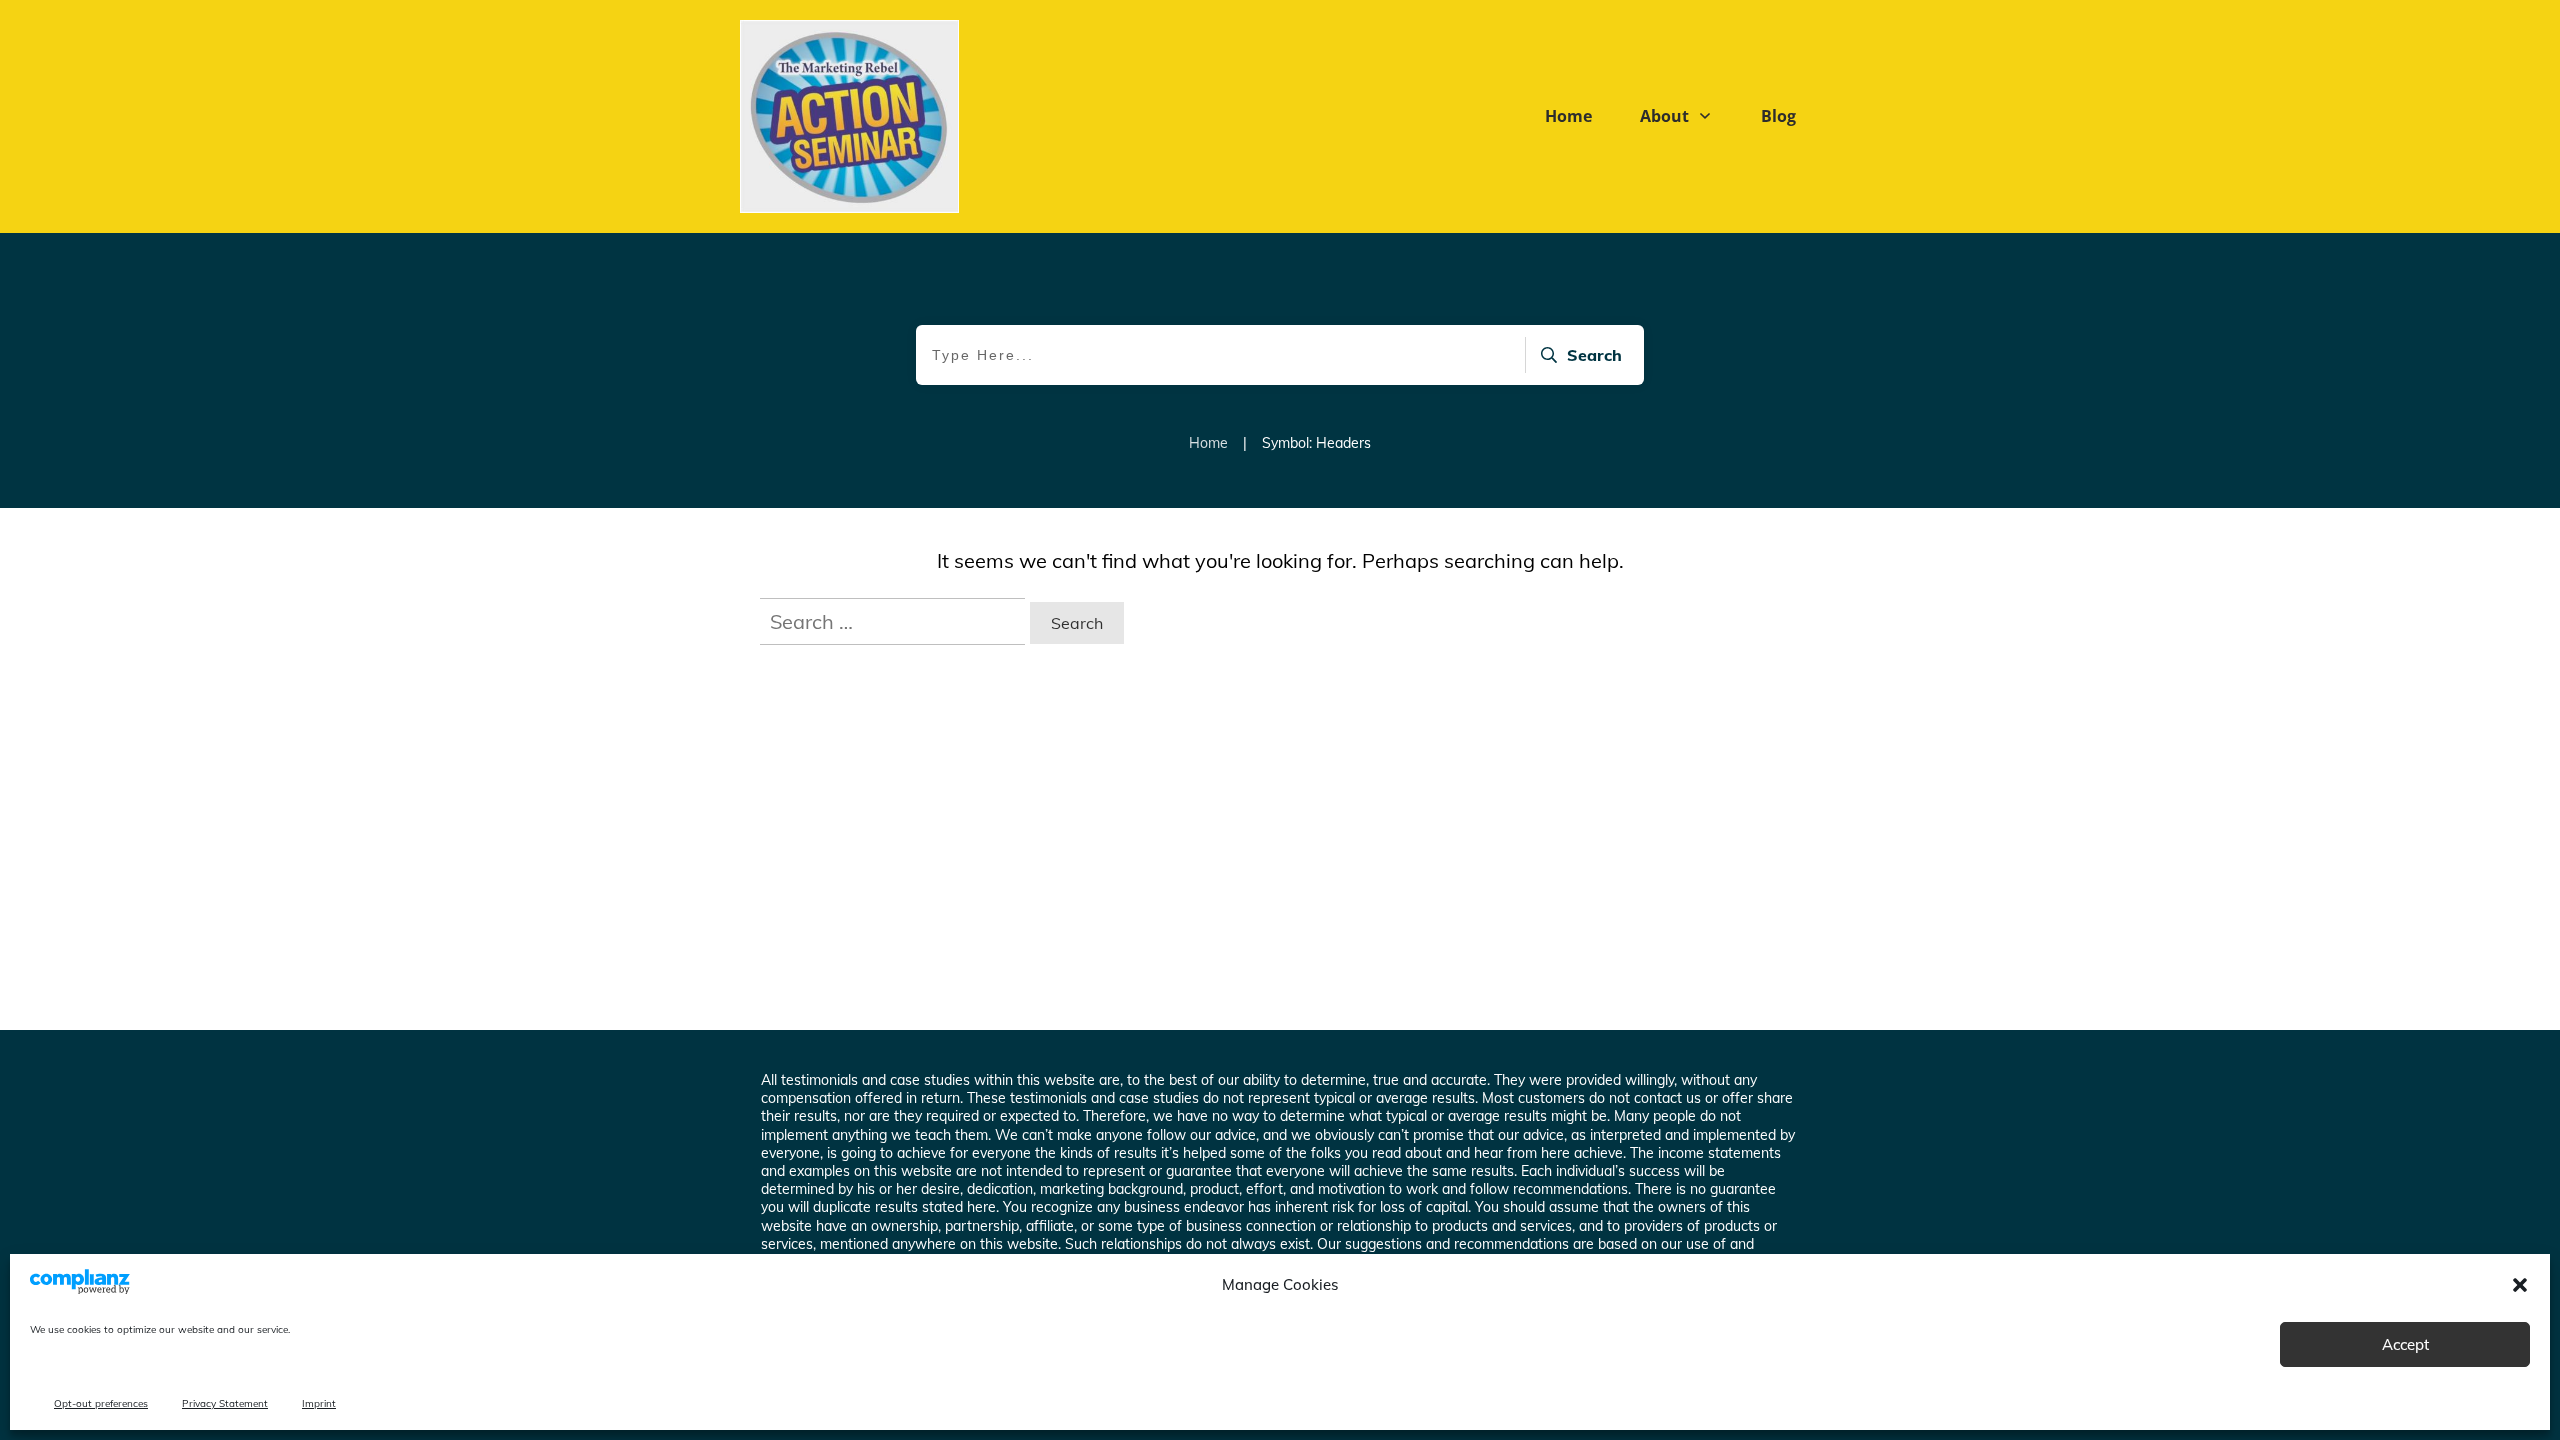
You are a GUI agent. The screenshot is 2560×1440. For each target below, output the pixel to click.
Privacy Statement (225, 1403)
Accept (2405, 1344)
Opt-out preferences (101, 1403)
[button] (2520, 1285)
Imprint (319, 1403)
